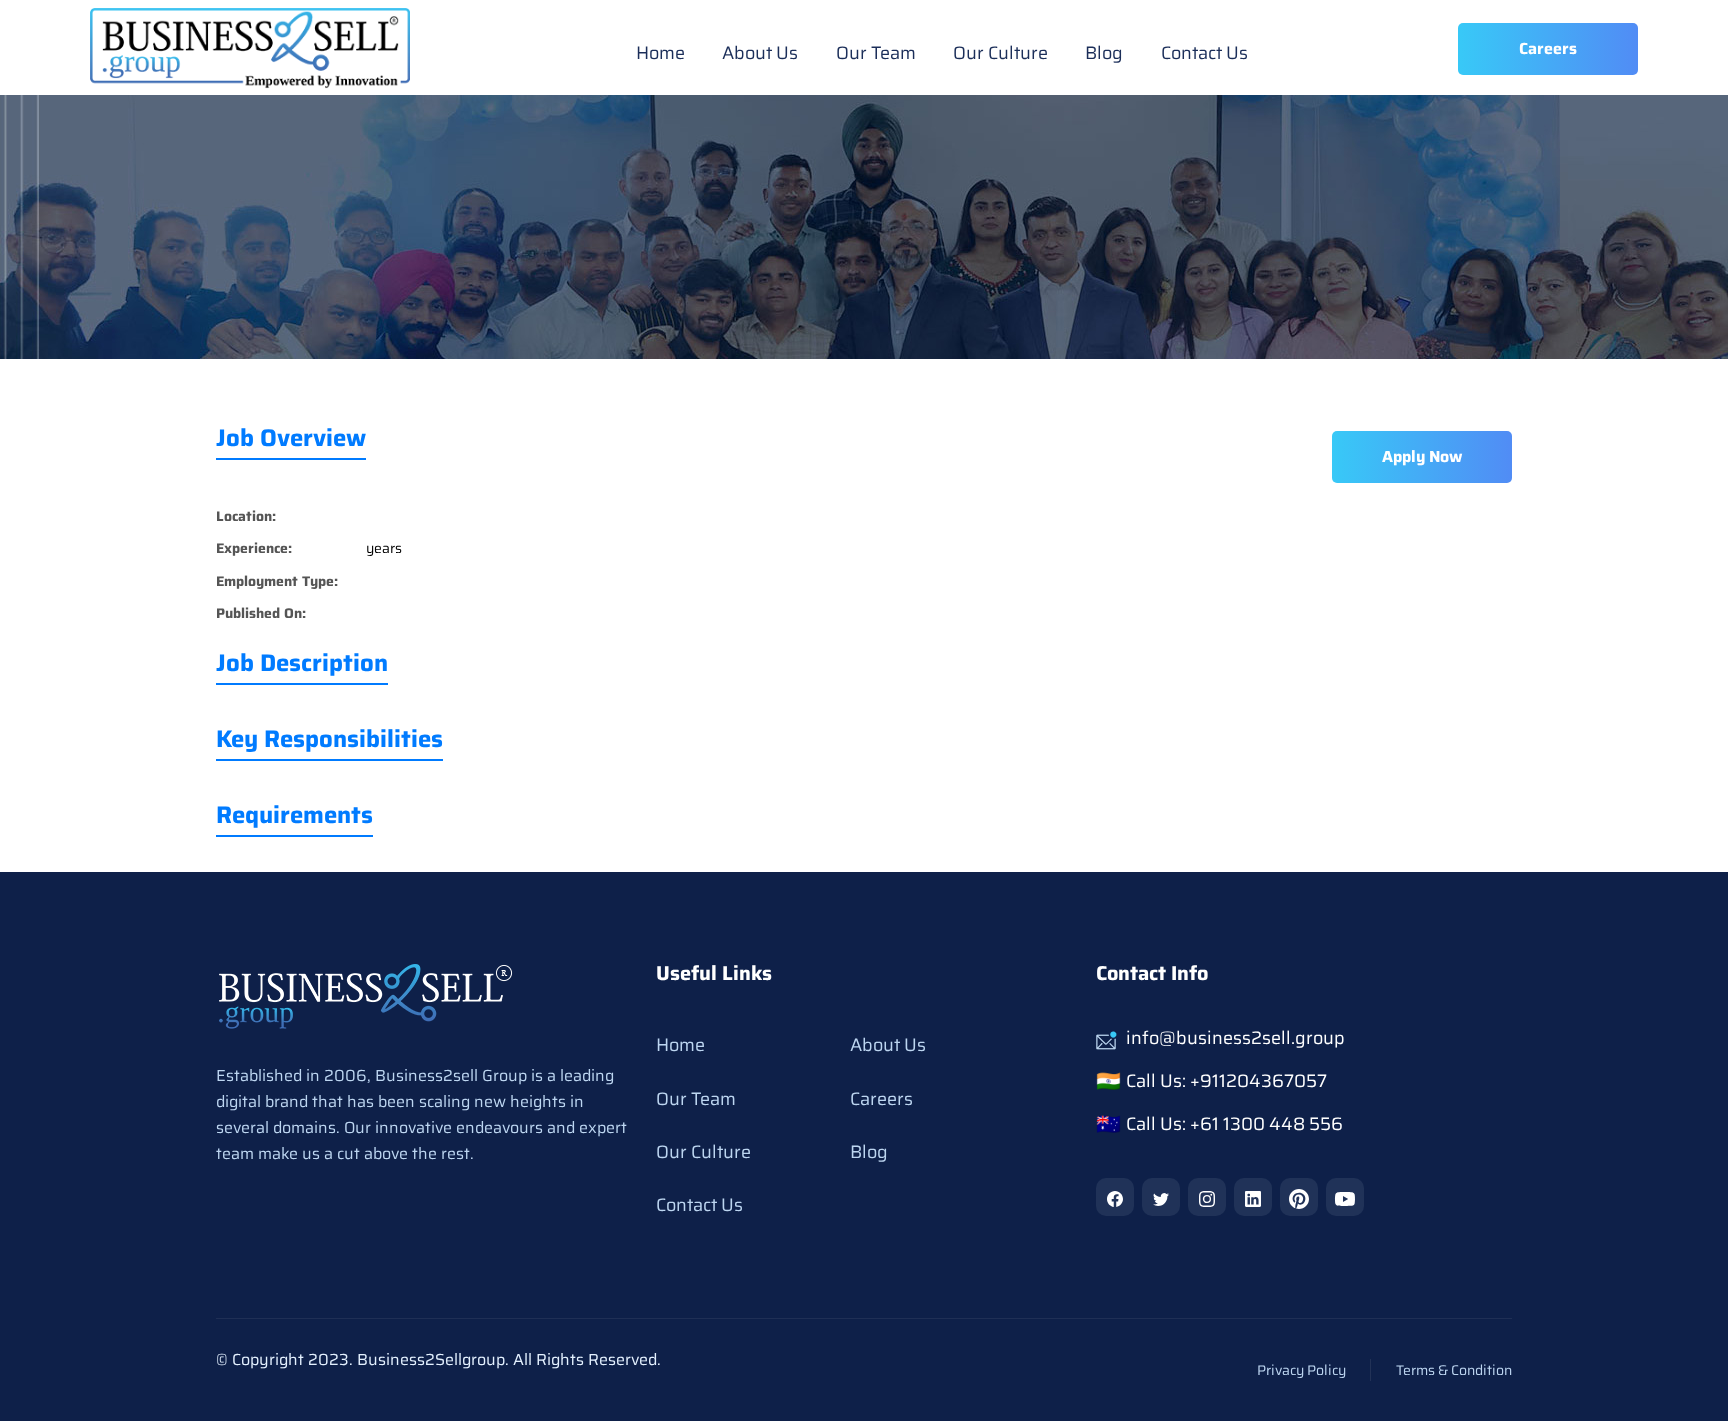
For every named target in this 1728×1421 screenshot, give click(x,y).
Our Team (875, 53)
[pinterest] (1299, 1197)
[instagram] (1207, 1197)
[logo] (366, 996)
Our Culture (1000, 53)
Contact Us (1203, 53)
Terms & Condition (1454, 1370)
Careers (881, 1099)
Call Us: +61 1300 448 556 (1234, 1124)
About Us (760, 53)
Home (660, 53)
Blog (1104, 53)
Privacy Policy (1301, 1370)
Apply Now (1422, 456)
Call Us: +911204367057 (1226, 1081)
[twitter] (1161, 1197)
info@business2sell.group (1235, 1038)
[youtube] (1345, 1197)
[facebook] (1115, 1197)
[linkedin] (1253, 1197)
